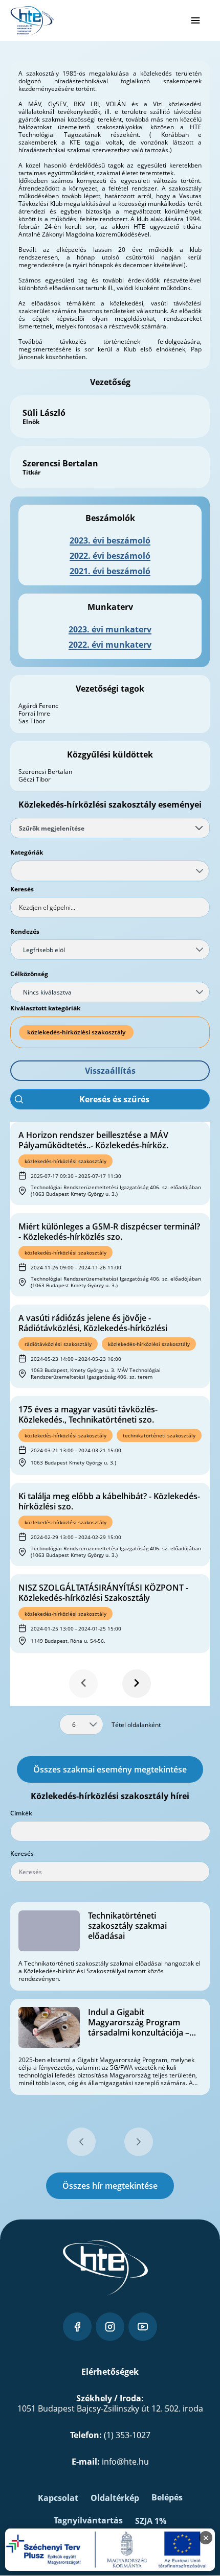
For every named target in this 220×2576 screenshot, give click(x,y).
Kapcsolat (58, 2498)
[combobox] (110, 871)
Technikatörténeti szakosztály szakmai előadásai (127, 1926)
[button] (110, 1071)
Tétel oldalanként (136, 1725)
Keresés (22, 889)
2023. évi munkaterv (110, 629)
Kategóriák (27, 852)
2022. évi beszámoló (110, 556)
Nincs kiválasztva (47, 992)
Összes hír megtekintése (110, 2186)
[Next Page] (137, 1684)
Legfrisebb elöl (44, 950)
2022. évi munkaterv (110, 645)
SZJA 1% (151, 2521)
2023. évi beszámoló (110, 540)
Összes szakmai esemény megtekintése (110, 1769)
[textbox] (110, 907)
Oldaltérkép (115, 2498)
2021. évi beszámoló (110, 571)
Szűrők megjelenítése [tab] (52, 828)
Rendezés (25, 931)
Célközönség (29, 974)
